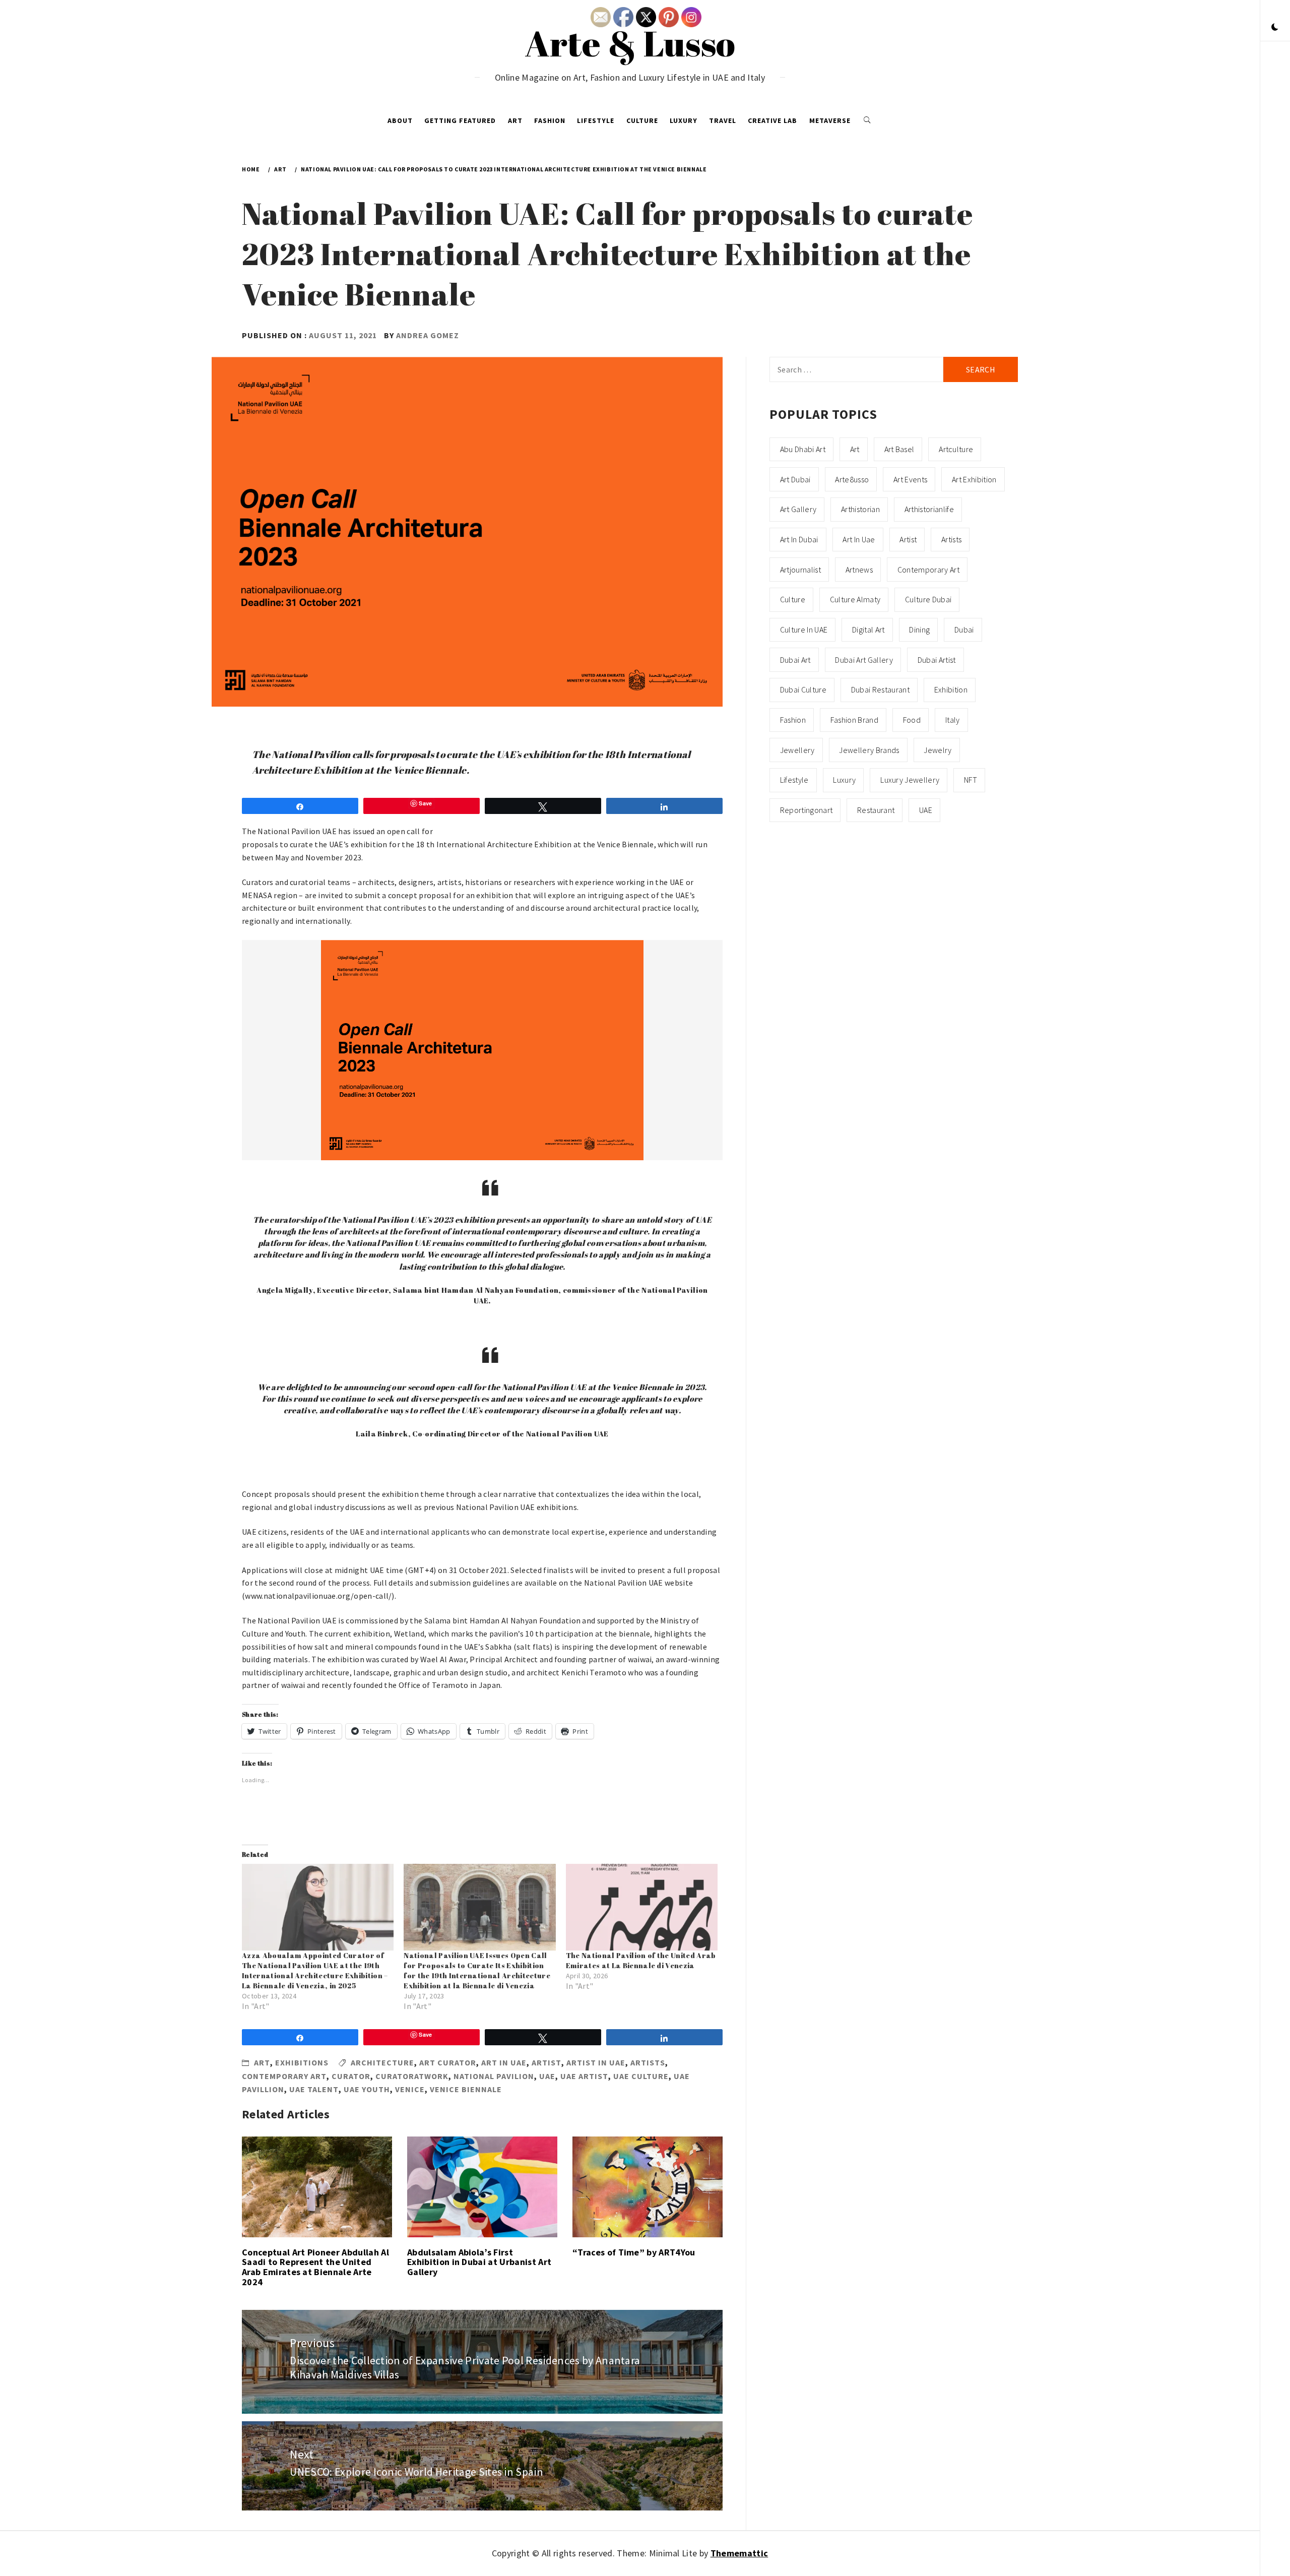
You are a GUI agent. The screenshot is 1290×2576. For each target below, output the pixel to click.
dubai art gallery (864, 660)
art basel (899, 449)
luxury (844, 780)
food (912, 720)
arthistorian (860, 509)
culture (793, 599)
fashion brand (854, 720)
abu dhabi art (803, 449)
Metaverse (830, 120)
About (400, 120)
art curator (448, 2062)
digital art (868, 630)
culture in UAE (804, 630)
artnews (859, 570)
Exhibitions (302, 2062)
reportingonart (806, 810)
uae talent (314, 2089)
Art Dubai (795, 479)
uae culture (641, 2076)
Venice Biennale (466, 2089)
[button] (1275, 28)
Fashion (550, 120)
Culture (642, 120)
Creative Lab (772, 120)
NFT (971, 780)
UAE (547, 2076)
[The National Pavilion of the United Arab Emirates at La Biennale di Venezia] (642, 1907)
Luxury (684, 120)
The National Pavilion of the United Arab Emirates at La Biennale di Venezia (641, 1960)
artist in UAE (596, 2062)
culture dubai (928, 599)
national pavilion (494, 2076)
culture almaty (855, 599)
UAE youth (367, 2089)
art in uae (504, 2062)
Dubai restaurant (880, 689)
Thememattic (739, 2553)
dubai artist (937, 660)
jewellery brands (869, 750)
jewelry (938, 750)
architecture (382, 2062)
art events (910, 479)
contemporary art (284, 2076)
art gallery (798, 509)
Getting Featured (460, 120)
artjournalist (800, 570)
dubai (964, 630)
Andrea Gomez (428, 335)
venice (410, 2089)
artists (648, 2062)
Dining (919, 630)
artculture (956, 449)
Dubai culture (803, 689)
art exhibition (974, 479)
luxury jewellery (910, 780)
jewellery (797, 750)
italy (953, 720)
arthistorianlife (929, 509)
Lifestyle (596, 120)
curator (351, 2076)
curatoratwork (412, 2076)
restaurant (876, 810)
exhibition (951, 689)
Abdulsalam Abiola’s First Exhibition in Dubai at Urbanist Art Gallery (479, 2262)
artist (546, 2062)
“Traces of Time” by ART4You (634, 2252)
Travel (723, 120)
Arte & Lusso (630, 43)
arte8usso (852, 479)
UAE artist (584, 2076)
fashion (793, 720)
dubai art (795, 660)
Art (515, 120)
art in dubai (799, 539)
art (855, 449)
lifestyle (794, 780)
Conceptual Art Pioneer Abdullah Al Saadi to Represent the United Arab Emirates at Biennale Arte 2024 (315, 2267)
